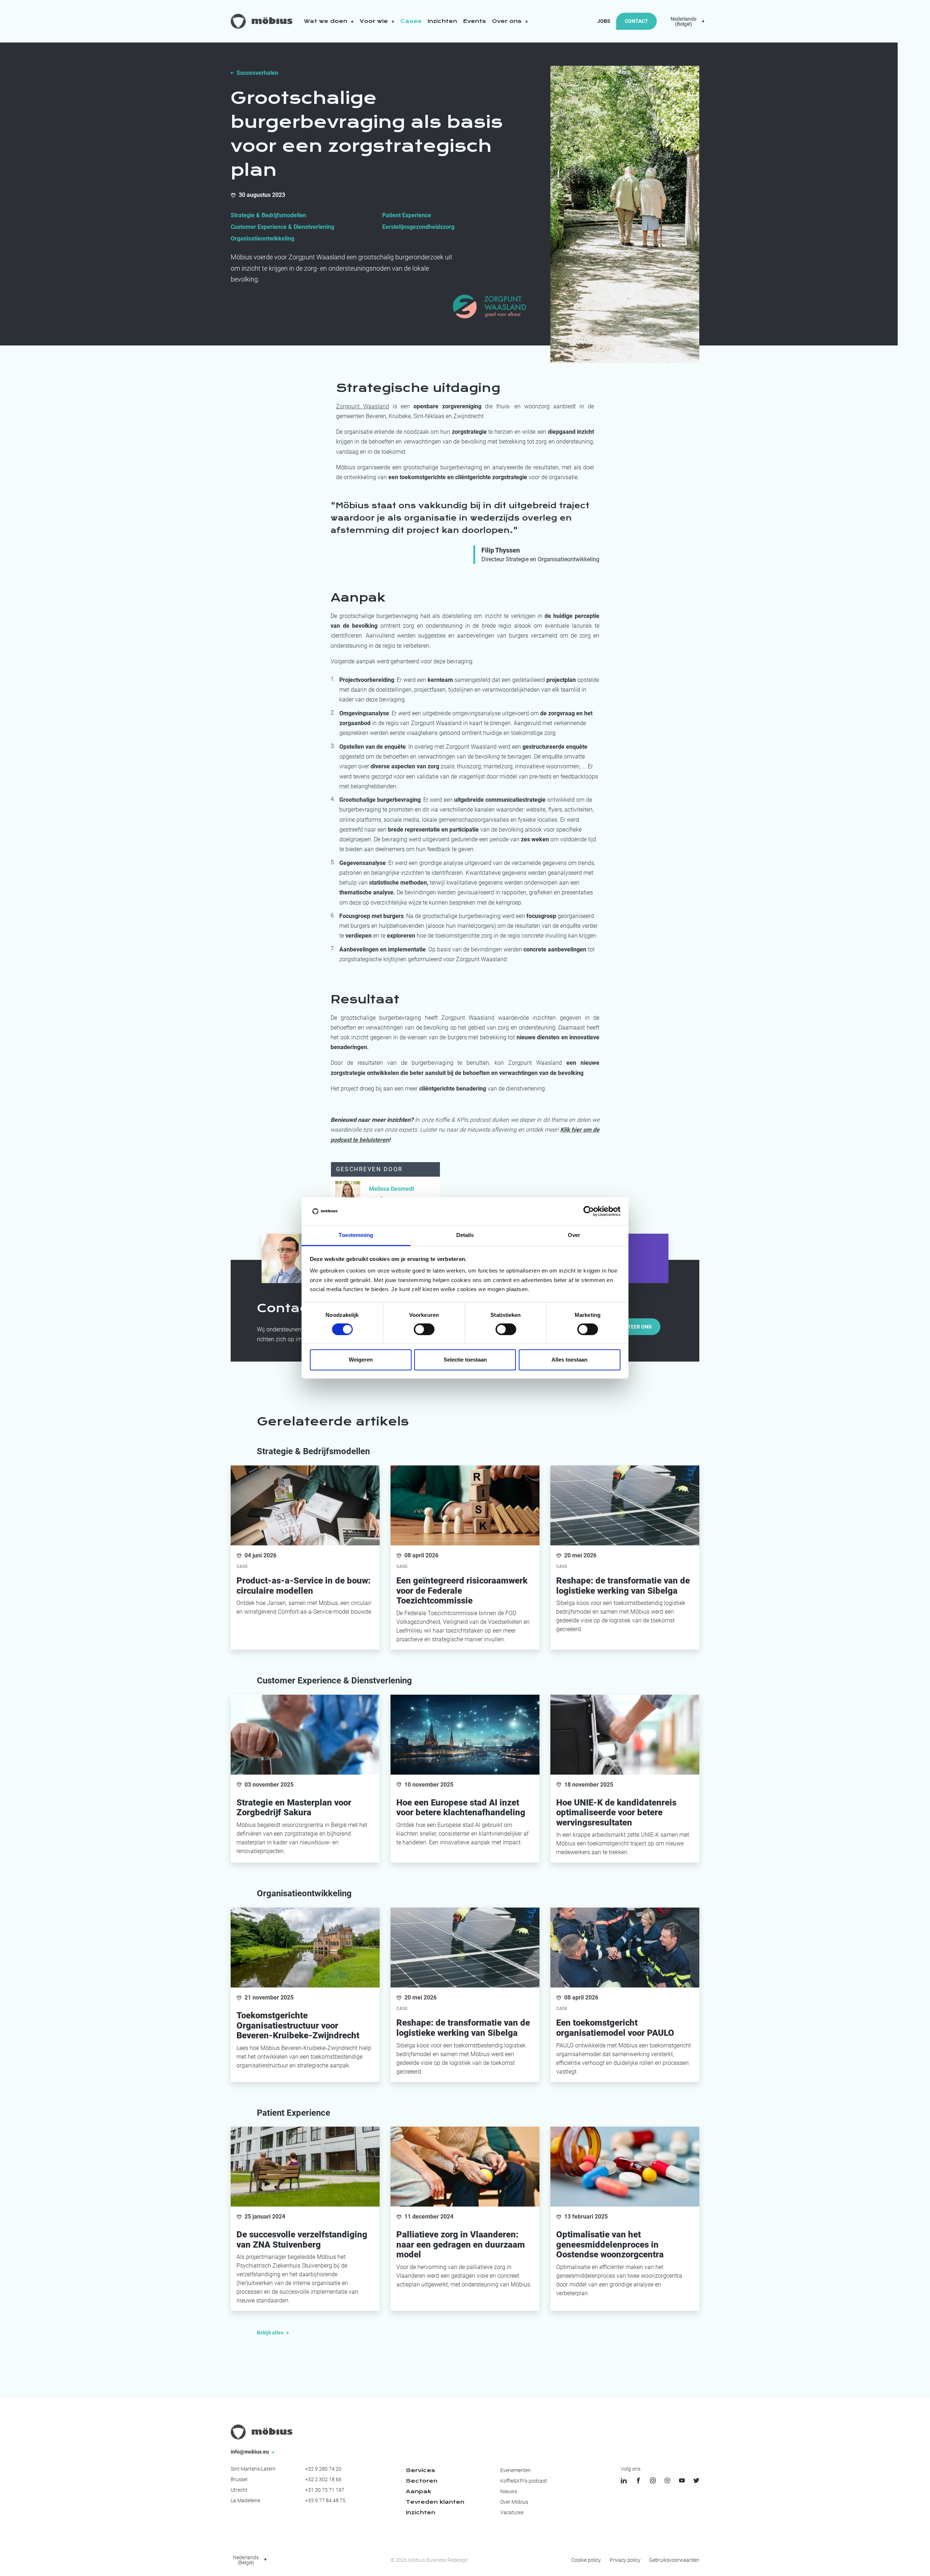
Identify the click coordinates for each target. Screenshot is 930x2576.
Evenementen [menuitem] (515, 2470)
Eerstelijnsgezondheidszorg (418, 227)
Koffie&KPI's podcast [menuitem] (524, 2481)
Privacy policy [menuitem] (625, 2560)
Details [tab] (465, 1235)
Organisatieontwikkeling (262, 238)
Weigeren (361, 1360)
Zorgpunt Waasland (363, 406)
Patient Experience (407, 215)
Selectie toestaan (465, 1360)
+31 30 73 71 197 (325, 2490)
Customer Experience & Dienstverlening (282, 227)
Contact (636, 21)
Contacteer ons (630, 1327)
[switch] (424, 1329)
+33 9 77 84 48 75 (325, 2500)
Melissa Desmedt (392, 1189)
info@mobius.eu (250, 2452)
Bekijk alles (271, 2333)
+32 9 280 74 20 (323, 2469)
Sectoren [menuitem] (422, 2481)
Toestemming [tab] (356, 1235)
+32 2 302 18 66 (323, 2479)
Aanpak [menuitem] (418, 2491)
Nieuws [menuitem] (509, 2491)
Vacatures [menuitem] (512, 2512)
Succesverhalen (257, 73)
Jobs (604, 21)
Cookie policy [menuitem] (586, 2560)
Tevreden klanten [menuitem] (435, 2502)
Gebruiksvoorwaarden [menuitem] (674, 2560)
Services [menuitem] (420, 2470)
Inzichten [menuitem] (420, 2512)
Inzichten (442, 21)
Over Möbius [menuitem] (514, 2502)
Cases (411, 21)
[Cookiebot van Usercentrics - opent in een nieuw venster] (589, 1211)
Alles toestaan (569, 1360)
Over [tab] (574, 1235)
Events (474, 21)
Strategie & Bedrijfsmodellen (268, 215)
